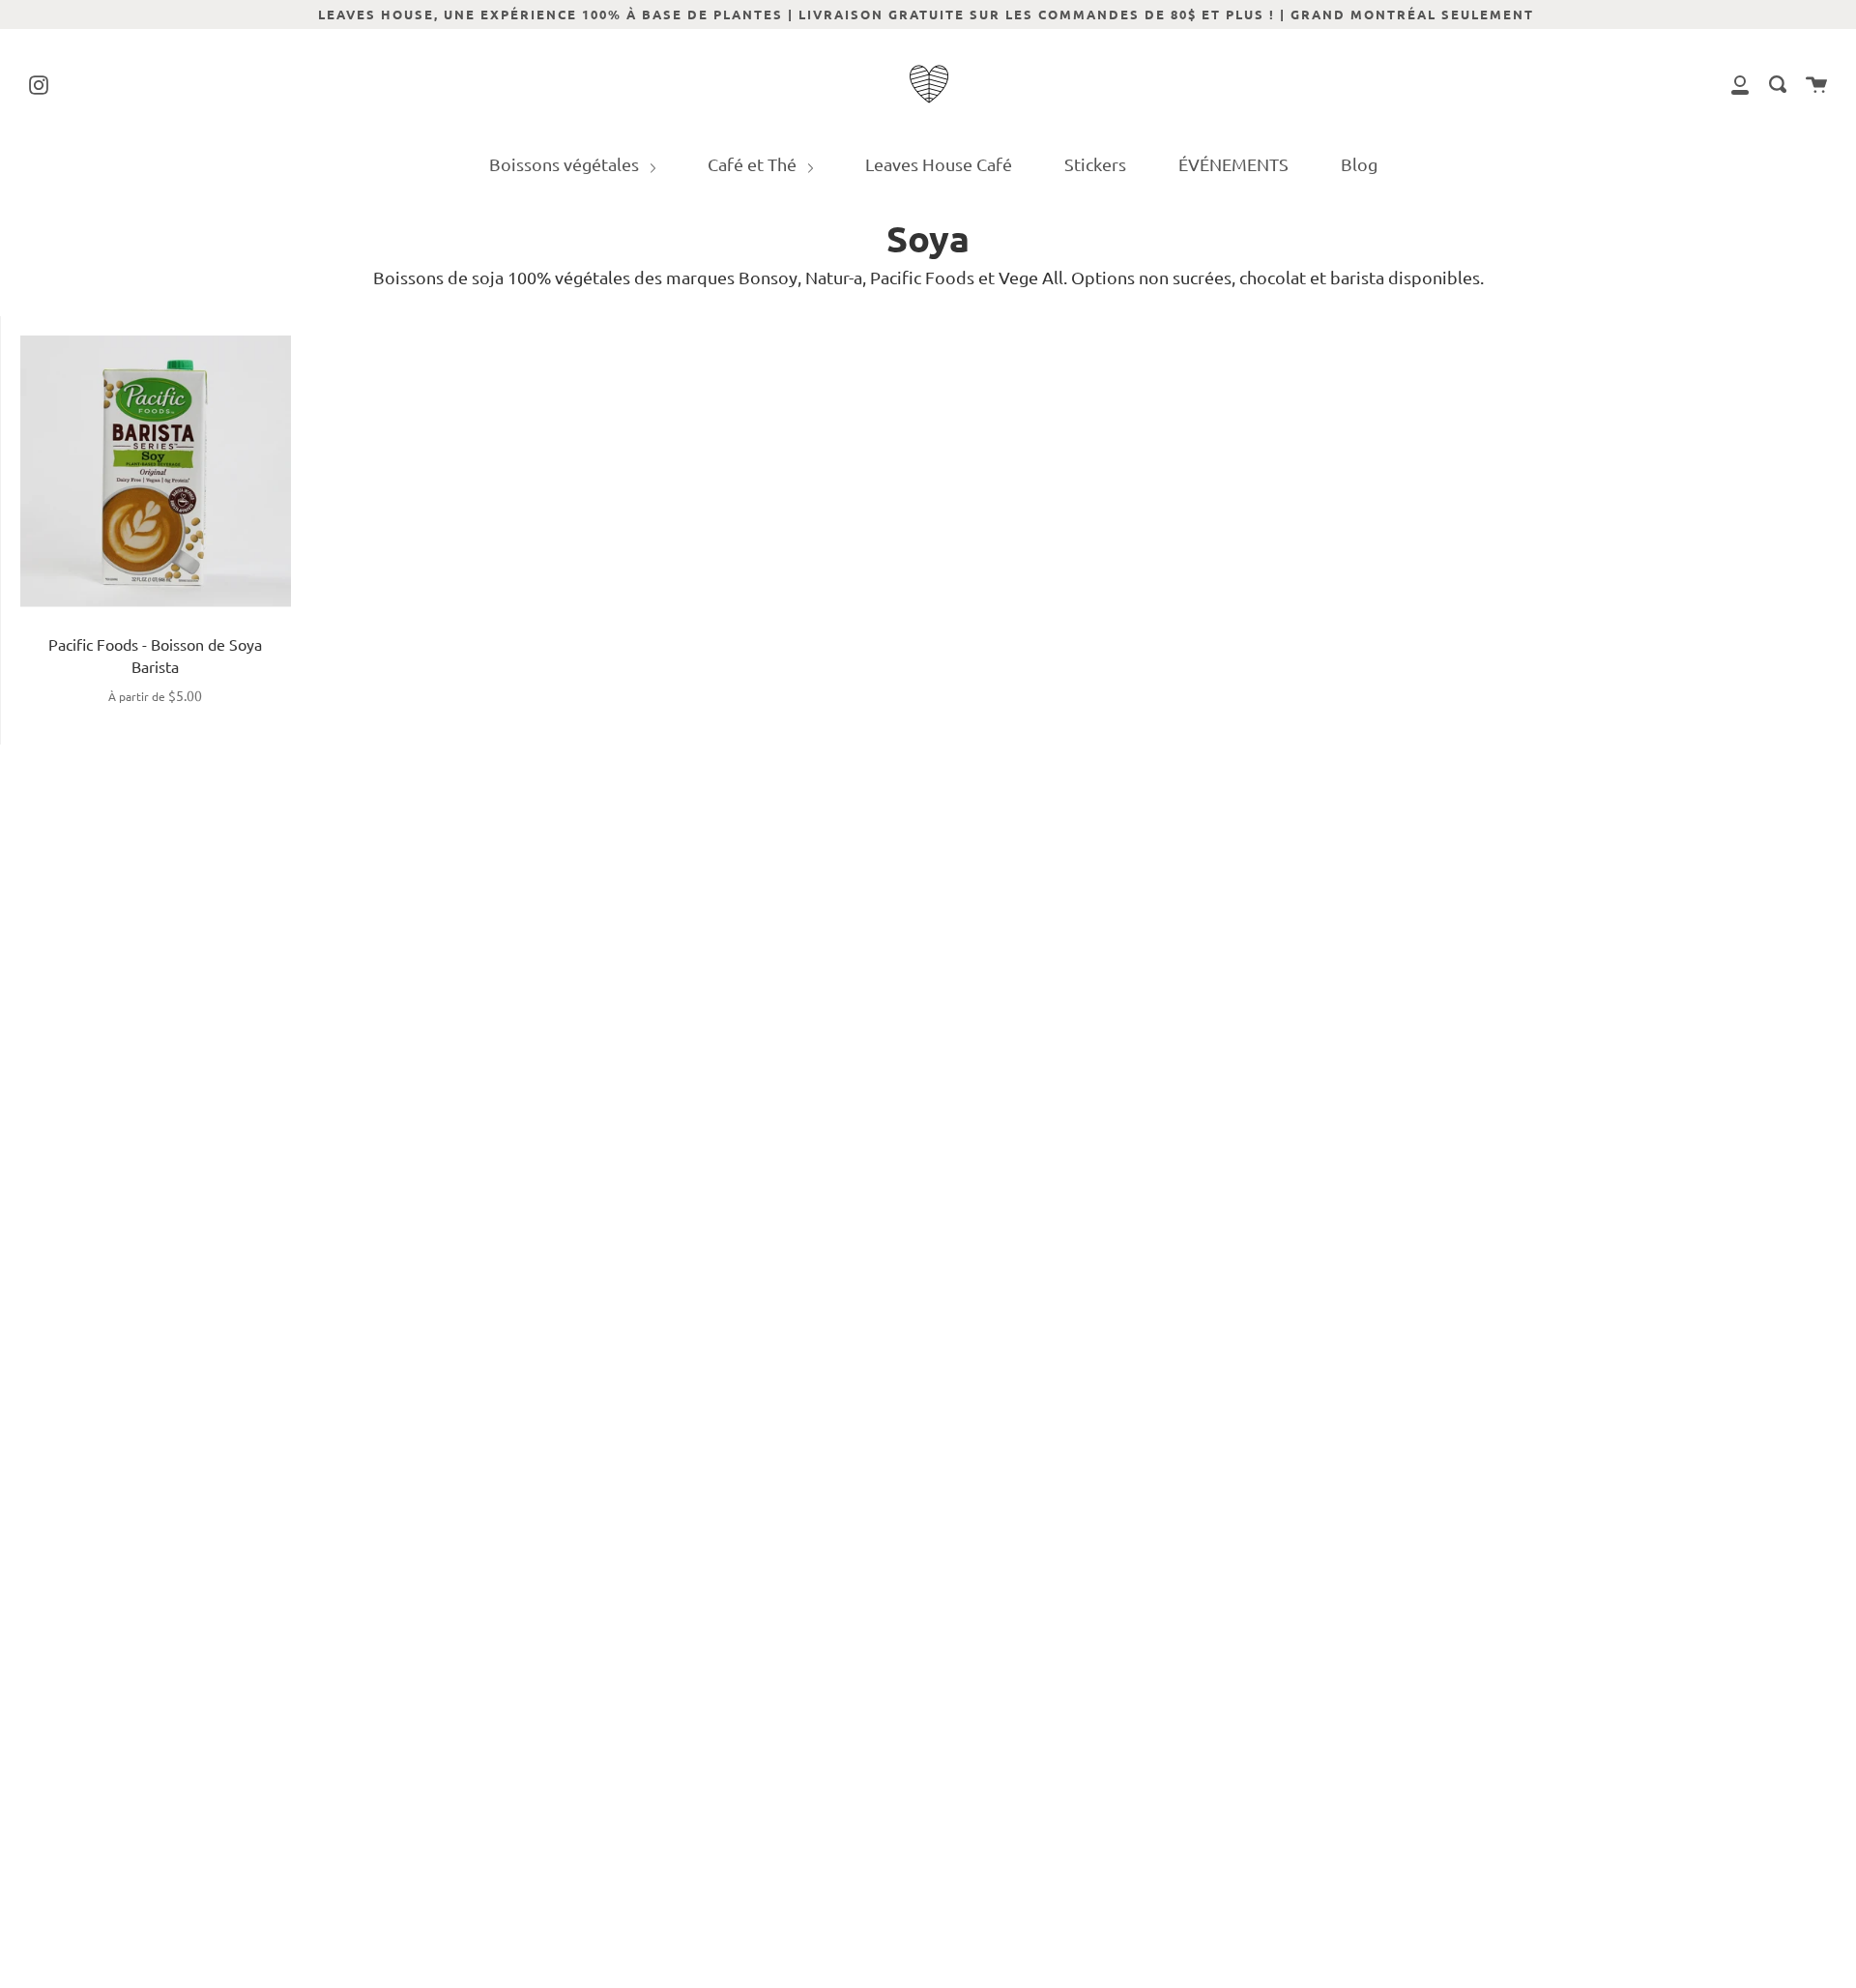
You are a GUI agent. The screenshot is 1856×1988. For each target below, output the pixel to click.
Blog (1359, 164)
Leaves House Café (939, 164)
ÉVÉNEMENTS (1233, 164)
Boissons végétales (566, 164)
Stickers (1095, 164)
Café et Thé (754, 164)
